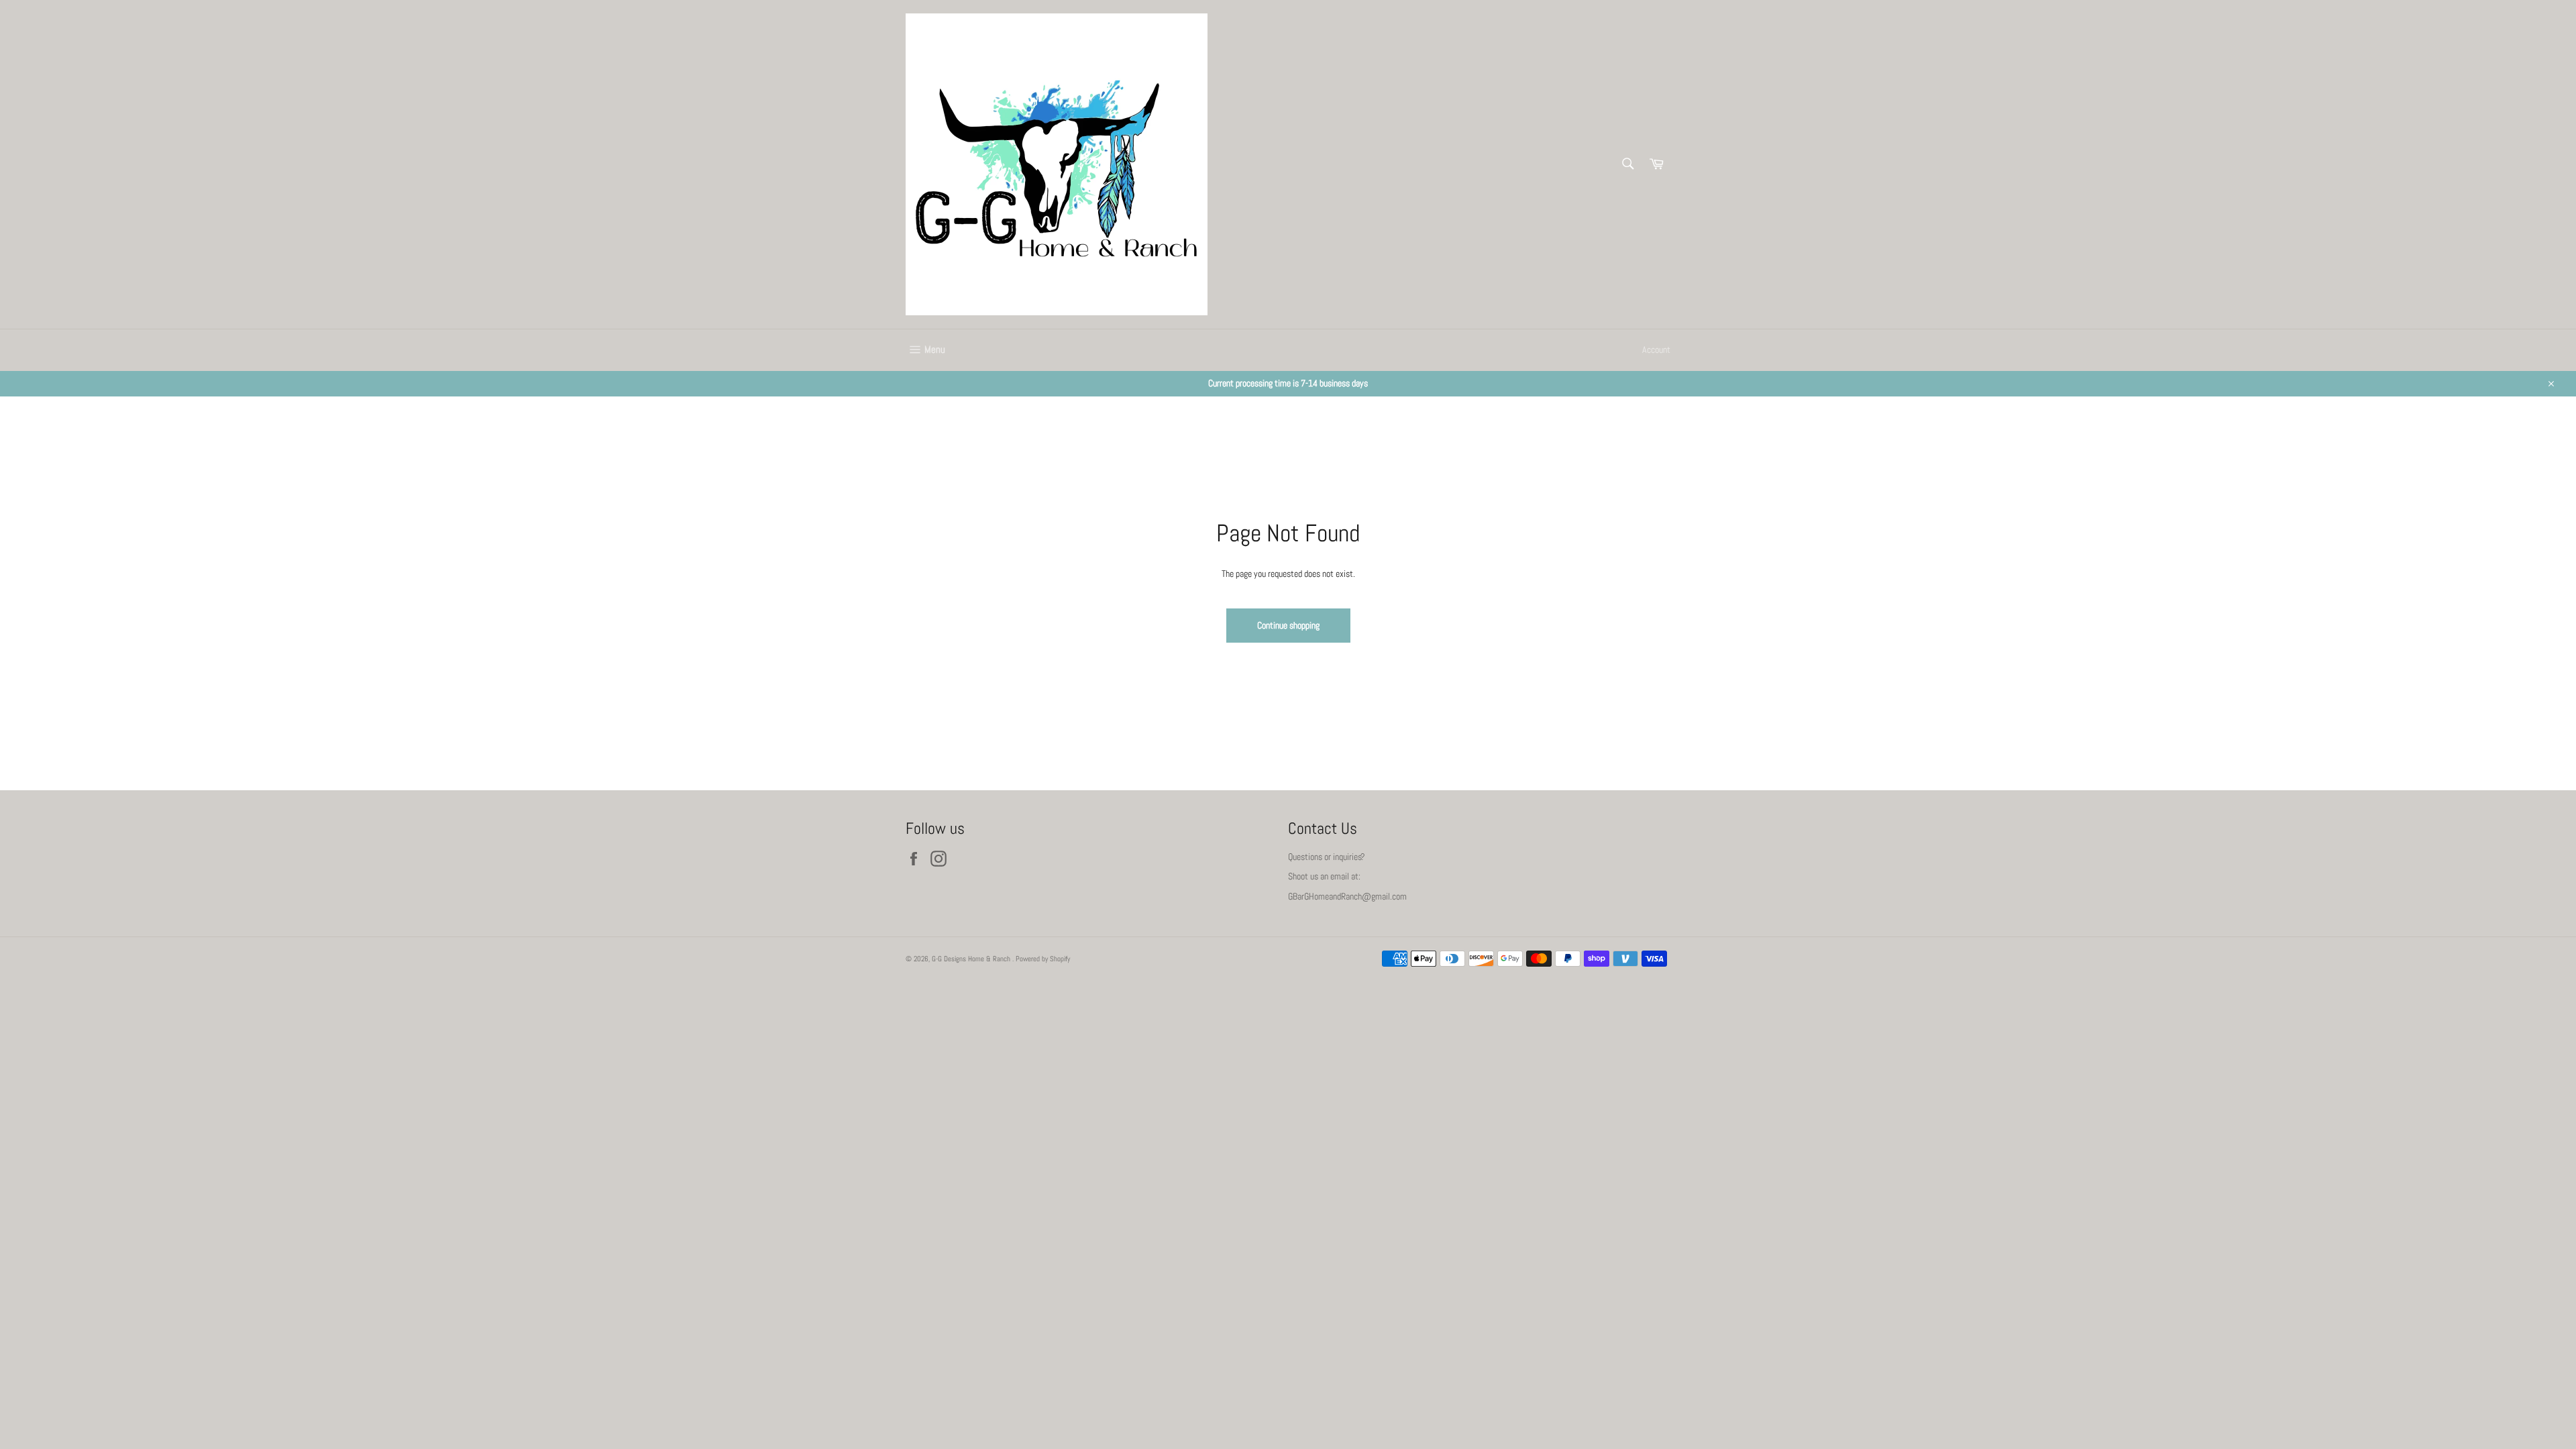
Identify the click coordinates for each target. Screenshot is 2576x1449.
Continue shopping (1288, 625)
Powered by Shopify (1043, 959)
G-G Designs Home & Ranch (972, 959)
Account (1656, 350)
